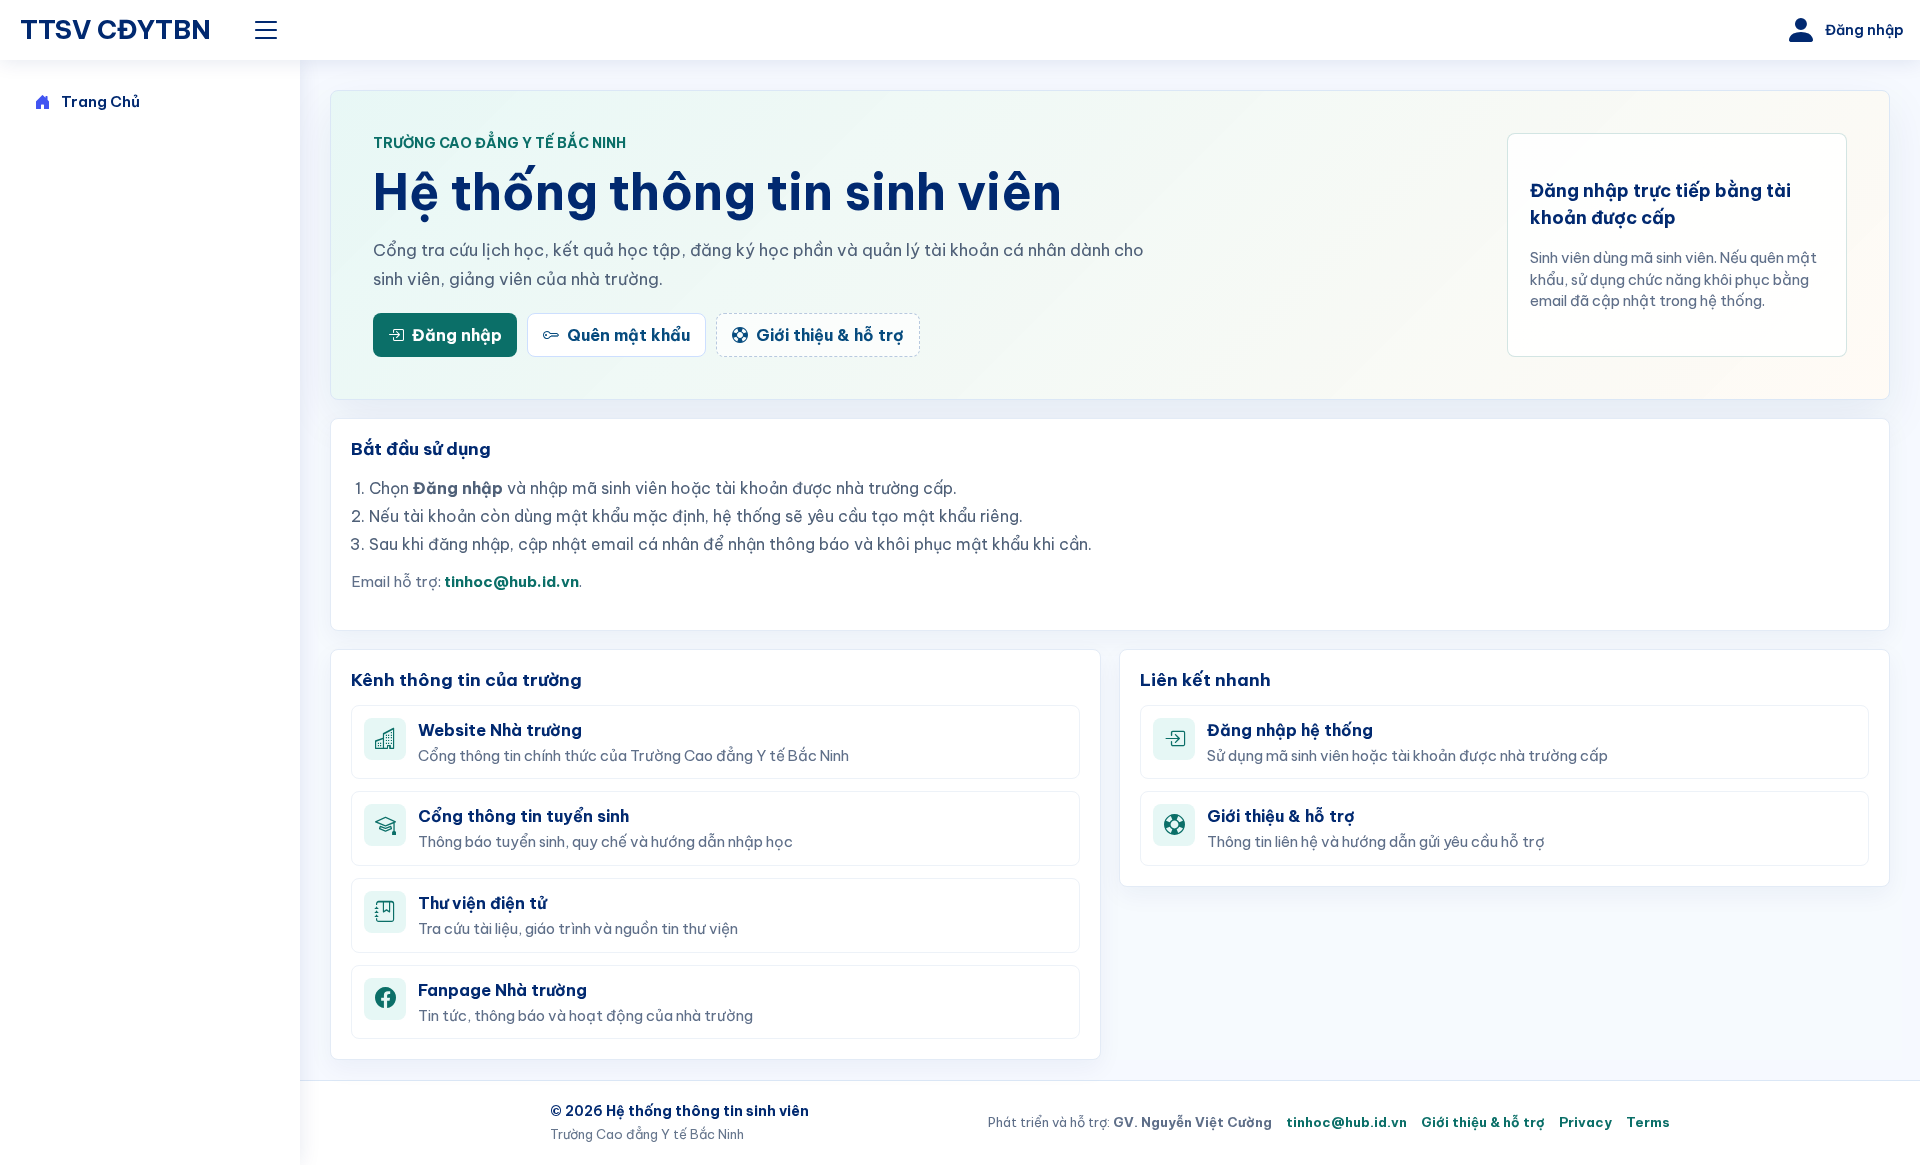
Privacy (1585, 1122)
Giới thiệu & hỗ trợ (1483, 1122)
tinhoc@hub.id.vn (511, 581)
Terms (1648, 1122)
